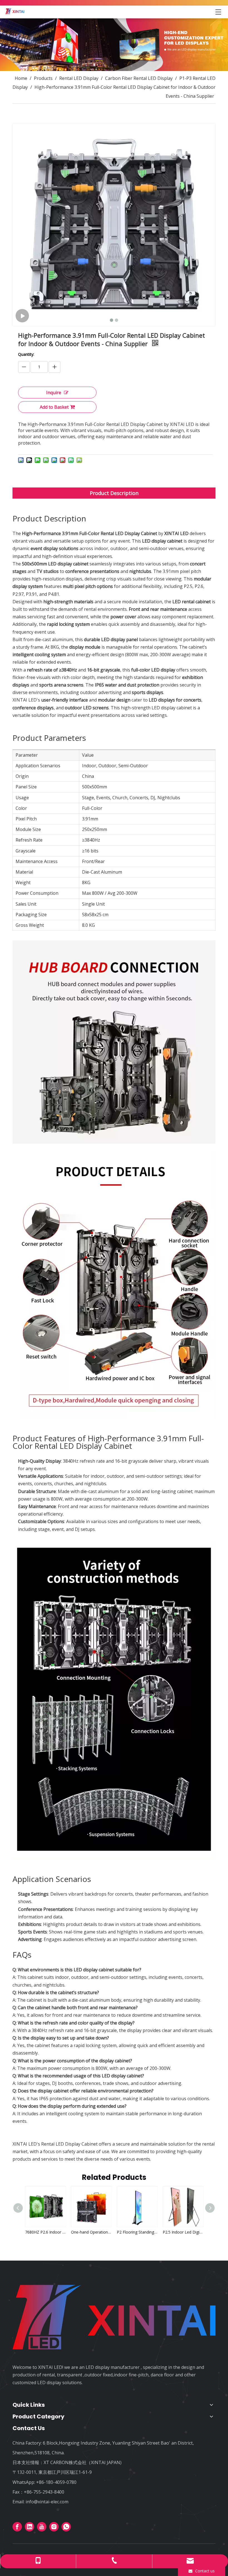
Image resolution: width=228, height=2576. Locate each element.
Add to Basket (54, 407)
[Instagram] (54, 2527)
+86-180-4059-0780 (56, 2482)
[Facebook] (17, 2527)
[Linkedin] (29, 2527)
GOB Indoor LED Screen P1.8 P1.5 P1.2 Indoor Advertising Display (183, 2232)
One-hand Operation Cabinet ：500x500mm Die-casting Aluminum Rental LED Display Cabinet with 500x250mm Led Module (45, 2232)
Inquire (54, 393)
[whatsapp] (66, 2527)
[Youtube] (42, 2527)
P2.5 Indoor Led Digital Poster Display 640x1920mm (137, 2232)
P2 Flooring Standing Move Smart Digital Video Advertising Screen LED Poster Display (91, 2232)
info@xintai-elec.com (47, 2502)
